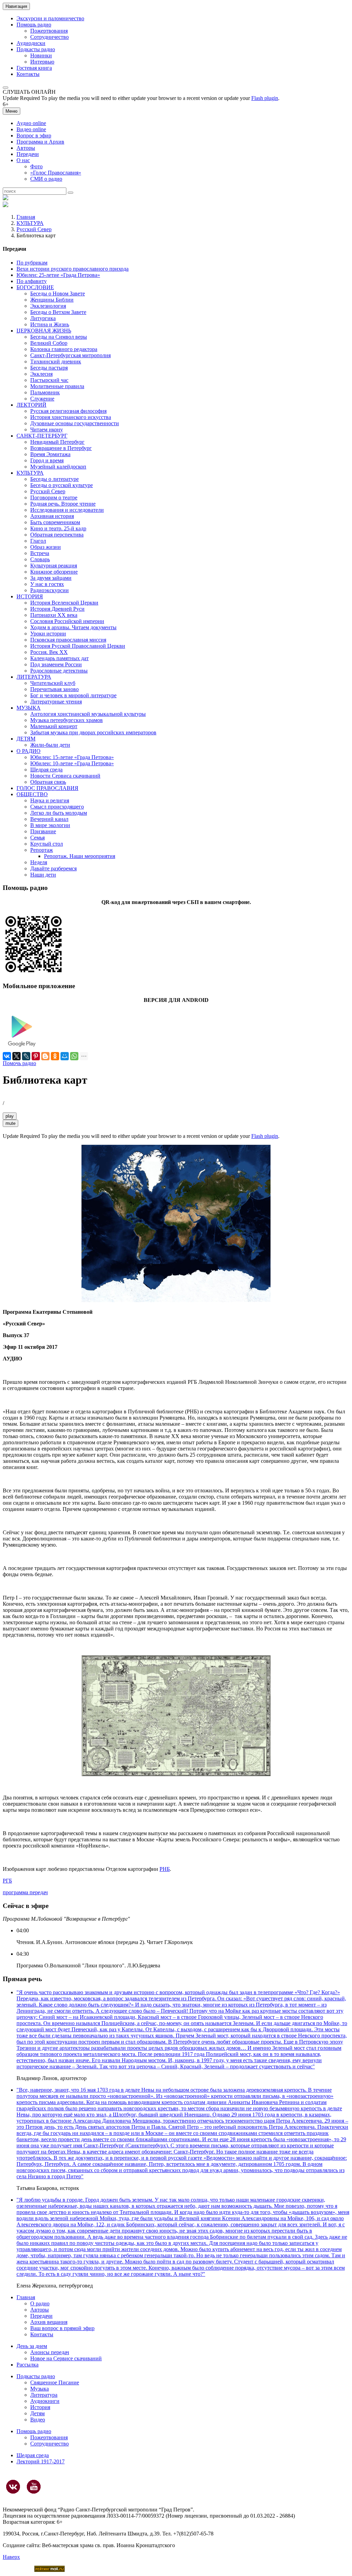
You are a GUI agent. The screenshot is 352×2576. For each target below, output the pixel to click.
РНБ (165, 1869)
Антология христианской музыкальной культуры (88, 714)
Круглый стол (47, 844)
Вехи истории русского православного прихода (73, 269)
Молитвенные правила (57, 386)
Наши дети (43, 875)
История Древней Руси (57, 609)
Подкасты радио (36, 49)
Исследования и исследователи (67, 510)
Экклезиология (48, 306)
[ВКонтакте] (7, 1056)
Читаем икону (47, 430)
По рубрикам (32, 263)
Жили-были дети (50, 745)
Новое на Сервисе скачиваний (66, 2358)
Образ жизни (46, 547)
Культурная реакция (54, 566)
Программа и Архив (40, 142)
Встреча (40, 553)
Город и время (47, 460)
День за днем (32, 2346)
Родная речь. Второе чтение (63, 504)
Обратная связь (48, 782)
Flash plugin (265, 98)
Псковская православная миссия (68, 640)
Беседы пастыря (49, 368)
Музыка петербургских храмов (67, 720)
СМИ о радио (46, 179)
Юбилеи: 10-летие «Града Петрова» (72, 763)
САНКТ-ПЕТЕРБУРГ (42, 436)
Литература (44, 2395)
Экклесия (41, 374)
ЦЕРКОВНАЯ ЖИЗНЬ (44, 331)
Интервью (42, 62)
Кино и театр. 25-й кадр (58, 528)
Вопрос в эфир (34, 135)
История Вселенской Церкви (64, 603)
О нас (23, 160)
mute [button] (10, 1123)
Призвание (43, 831)
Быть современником (55, 522)
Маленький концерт (54, 726)
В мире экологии (50, 825)
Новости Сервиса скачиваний (65, 776)
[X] (16, 1056)
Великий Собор (49, 343)
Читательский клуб (53, 683)
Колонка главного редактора (64, 349)
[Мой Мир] (65, 1056)
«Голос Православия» (56, 173)
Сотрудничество (49, 37)
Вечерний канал (49, 819)
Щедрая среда (46, 770)
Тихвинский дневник (56, 361)
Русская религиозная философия (68, 411)
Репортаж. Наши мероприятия (80, 856)
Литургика (43, 318)
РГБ (7, 1881)
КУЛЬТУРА (30, 223)
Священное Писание (55, 2382)
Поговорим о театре (54, 498)
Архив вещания (49, 2322)
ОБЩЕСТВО (32, 794)
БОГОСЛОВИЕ (35, 287)
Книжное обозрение (54, 572)
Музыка (40, 2389)
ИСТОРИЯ (30, 596)
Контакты (28, 74)
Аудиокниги (45, 2401)
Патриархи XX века (54, 615)
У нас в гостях (47, 584)
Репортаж (42, 850)
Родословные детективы (59, 671)
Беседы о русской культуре (62, 485)
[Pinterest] (36, 1056)
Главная (26, 217)
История (40, 2407)
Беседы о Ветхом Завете (58, 312)
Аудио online (31, 123)
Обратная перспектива (57, 535)
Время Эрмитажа (50, 454)
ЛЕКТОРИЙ (31, 405)
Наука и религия (50, 800)
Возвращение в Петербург (61, 448)
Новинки (41, 55)
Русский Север (34, 229)
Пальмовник (45, 392)
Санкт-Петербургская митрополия (70, 355)
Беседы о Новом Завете (58, 293)
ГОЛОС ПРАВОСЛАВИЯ (47, 788)
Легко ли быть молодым (59, 813)
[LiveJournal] (26, 1056)
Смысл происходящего (57, 807)
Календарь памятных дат (59, 658)
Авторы (26, 148)
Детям (37, 2413)
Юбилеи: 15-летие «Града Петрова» (72, 757)
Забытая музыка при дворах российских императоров (93, 732)
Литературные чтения (56, 702)
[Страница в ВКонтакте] (13, 2487)
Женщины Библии (52, 300)
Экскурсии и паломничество (50, 18)
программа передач (25, 1892)
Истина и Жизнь (50, 324)
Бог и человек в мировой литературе (73, 695)
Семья (37, 838)
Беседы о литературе (54, 479)
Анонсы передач (50, 2352)
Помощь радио (34, 25)
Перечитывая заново (54, 689)
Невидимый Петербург (57, 442)
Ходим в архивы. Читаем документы (73, 627)
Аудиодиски (31, 43)
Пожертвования (49, 31)
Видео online (31, 129)
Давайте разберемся (53, 868)
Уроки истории (48, 634)
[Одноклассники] (55, 1056)
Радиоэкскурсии (49, 590)
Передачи (28, 154)
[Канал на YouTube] (34, 2487)
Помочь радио (19, 1063)
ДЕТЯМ (26, 739)
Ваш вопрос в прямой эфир (62, 2328)
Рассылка (27, 2365)
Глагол (38, 541)
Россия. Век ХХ (49, 652)
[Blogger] (45, 1056)
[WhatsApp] (74, 1056)
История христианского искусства (71, 417)
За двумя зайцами (51, 578)
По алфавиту (32, 281)
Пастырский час (49, 380)
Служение (42, 399)
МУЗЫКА (29, 708)
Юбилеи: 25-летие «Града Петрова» (58, 275)
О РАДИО (29, 751)
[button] (5, 88)
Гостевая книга (34, 68)
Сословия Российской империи (67, 621)
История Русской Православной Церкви (78, 646)
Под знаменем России (56, 664)
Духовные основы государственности (75, 423)
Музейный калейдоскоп (58, 467)
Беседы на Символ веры (59, 337)
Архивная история (52, 516)
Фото (36, 166)
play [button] (10, 1116)
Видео (38, 2420)
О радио (40, 2303)
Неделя (39, 862)
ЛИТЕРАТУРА (34, 677)
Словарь (40, 559)
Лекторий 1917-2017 (41, 2461)
